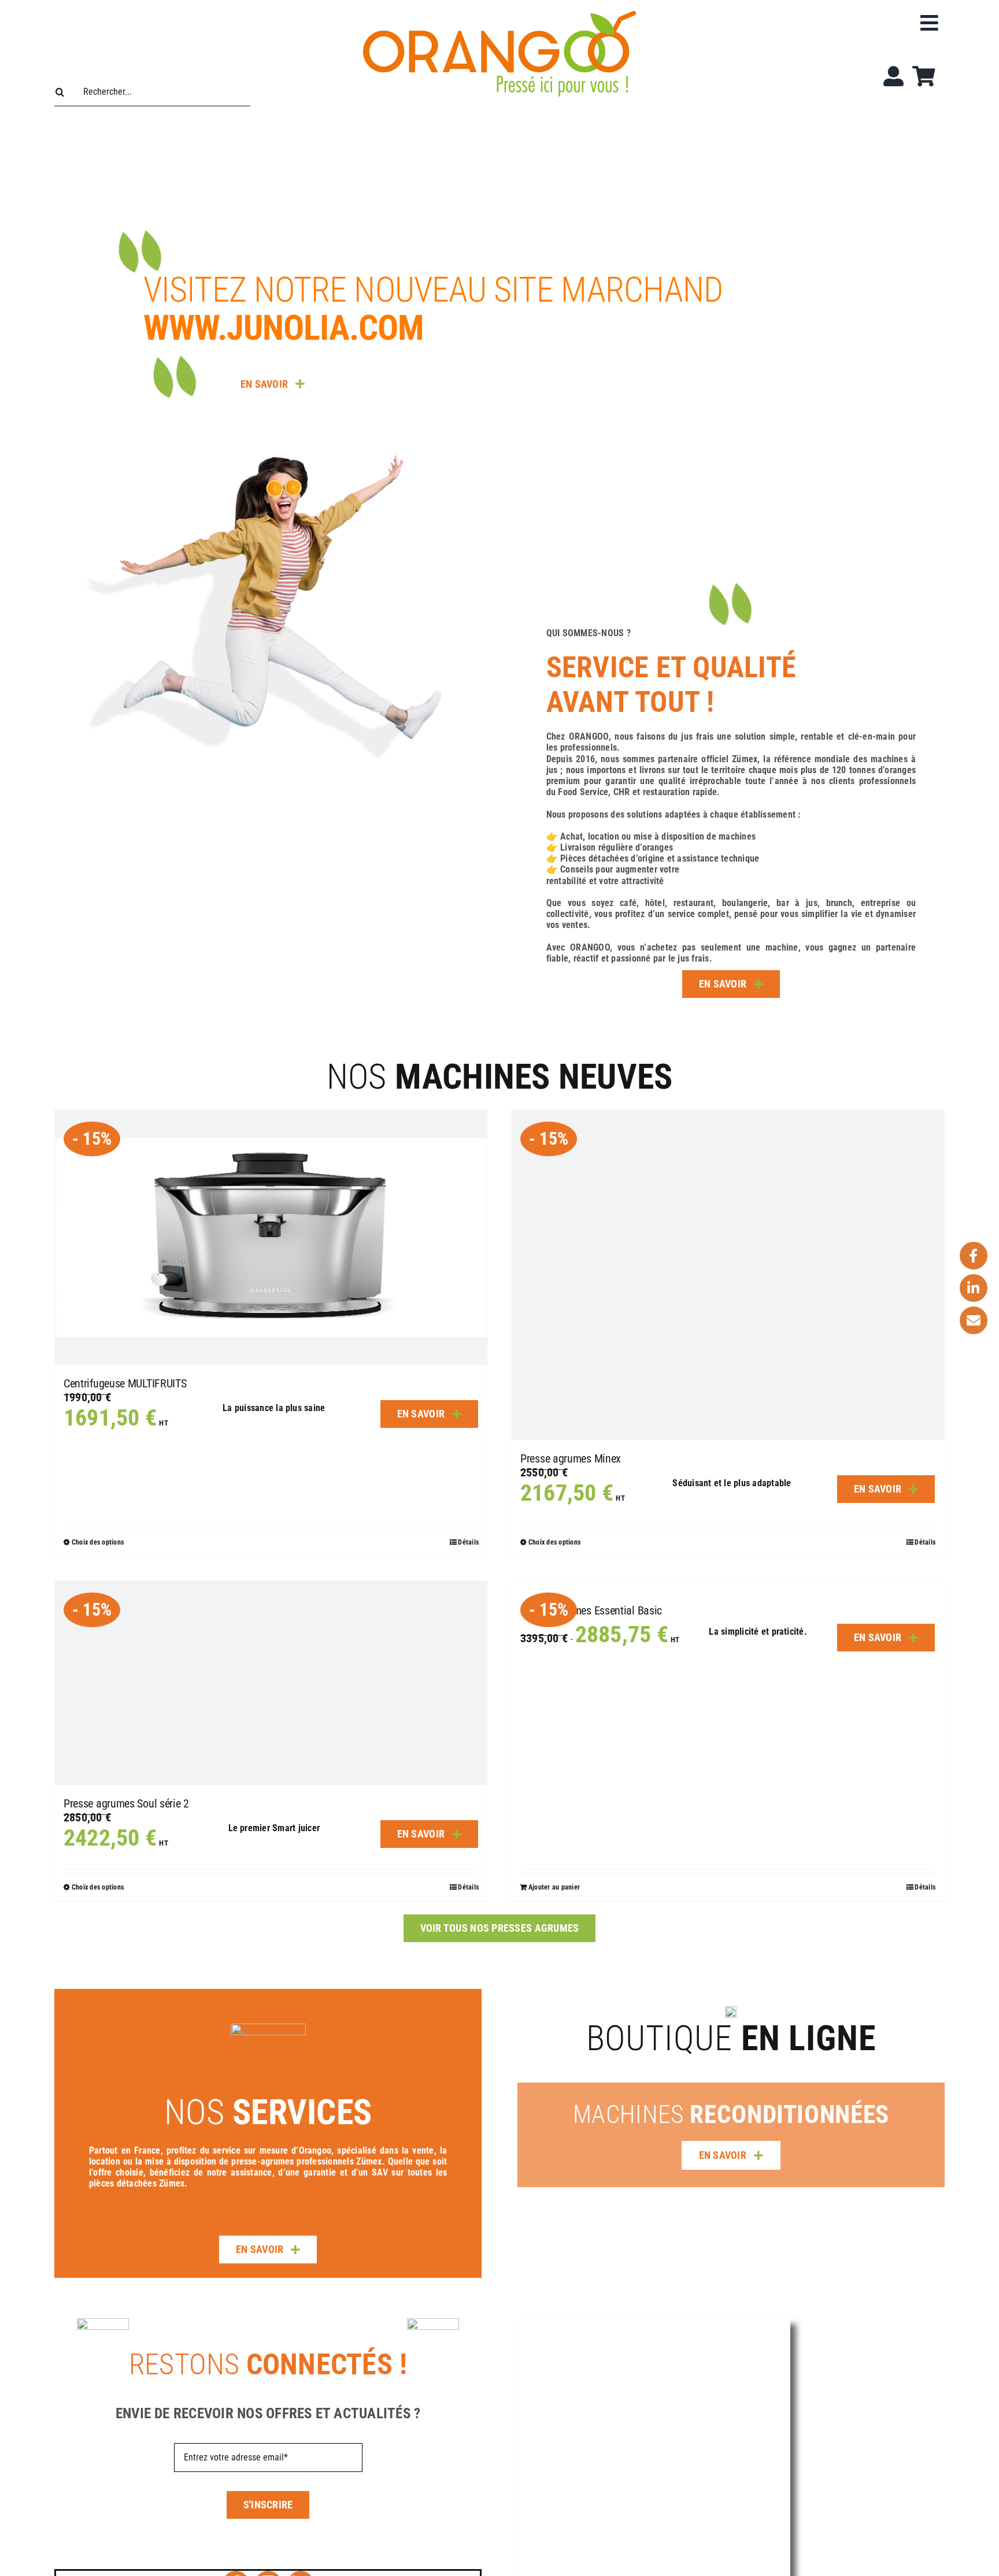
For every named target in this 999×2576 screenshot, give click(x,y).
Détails (925, 1887)
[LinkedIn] (974, 1288)
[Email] (974, 1320)
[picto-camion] (268, 2028)
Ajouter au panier (554, 1887)
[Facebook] (974, 1256)
